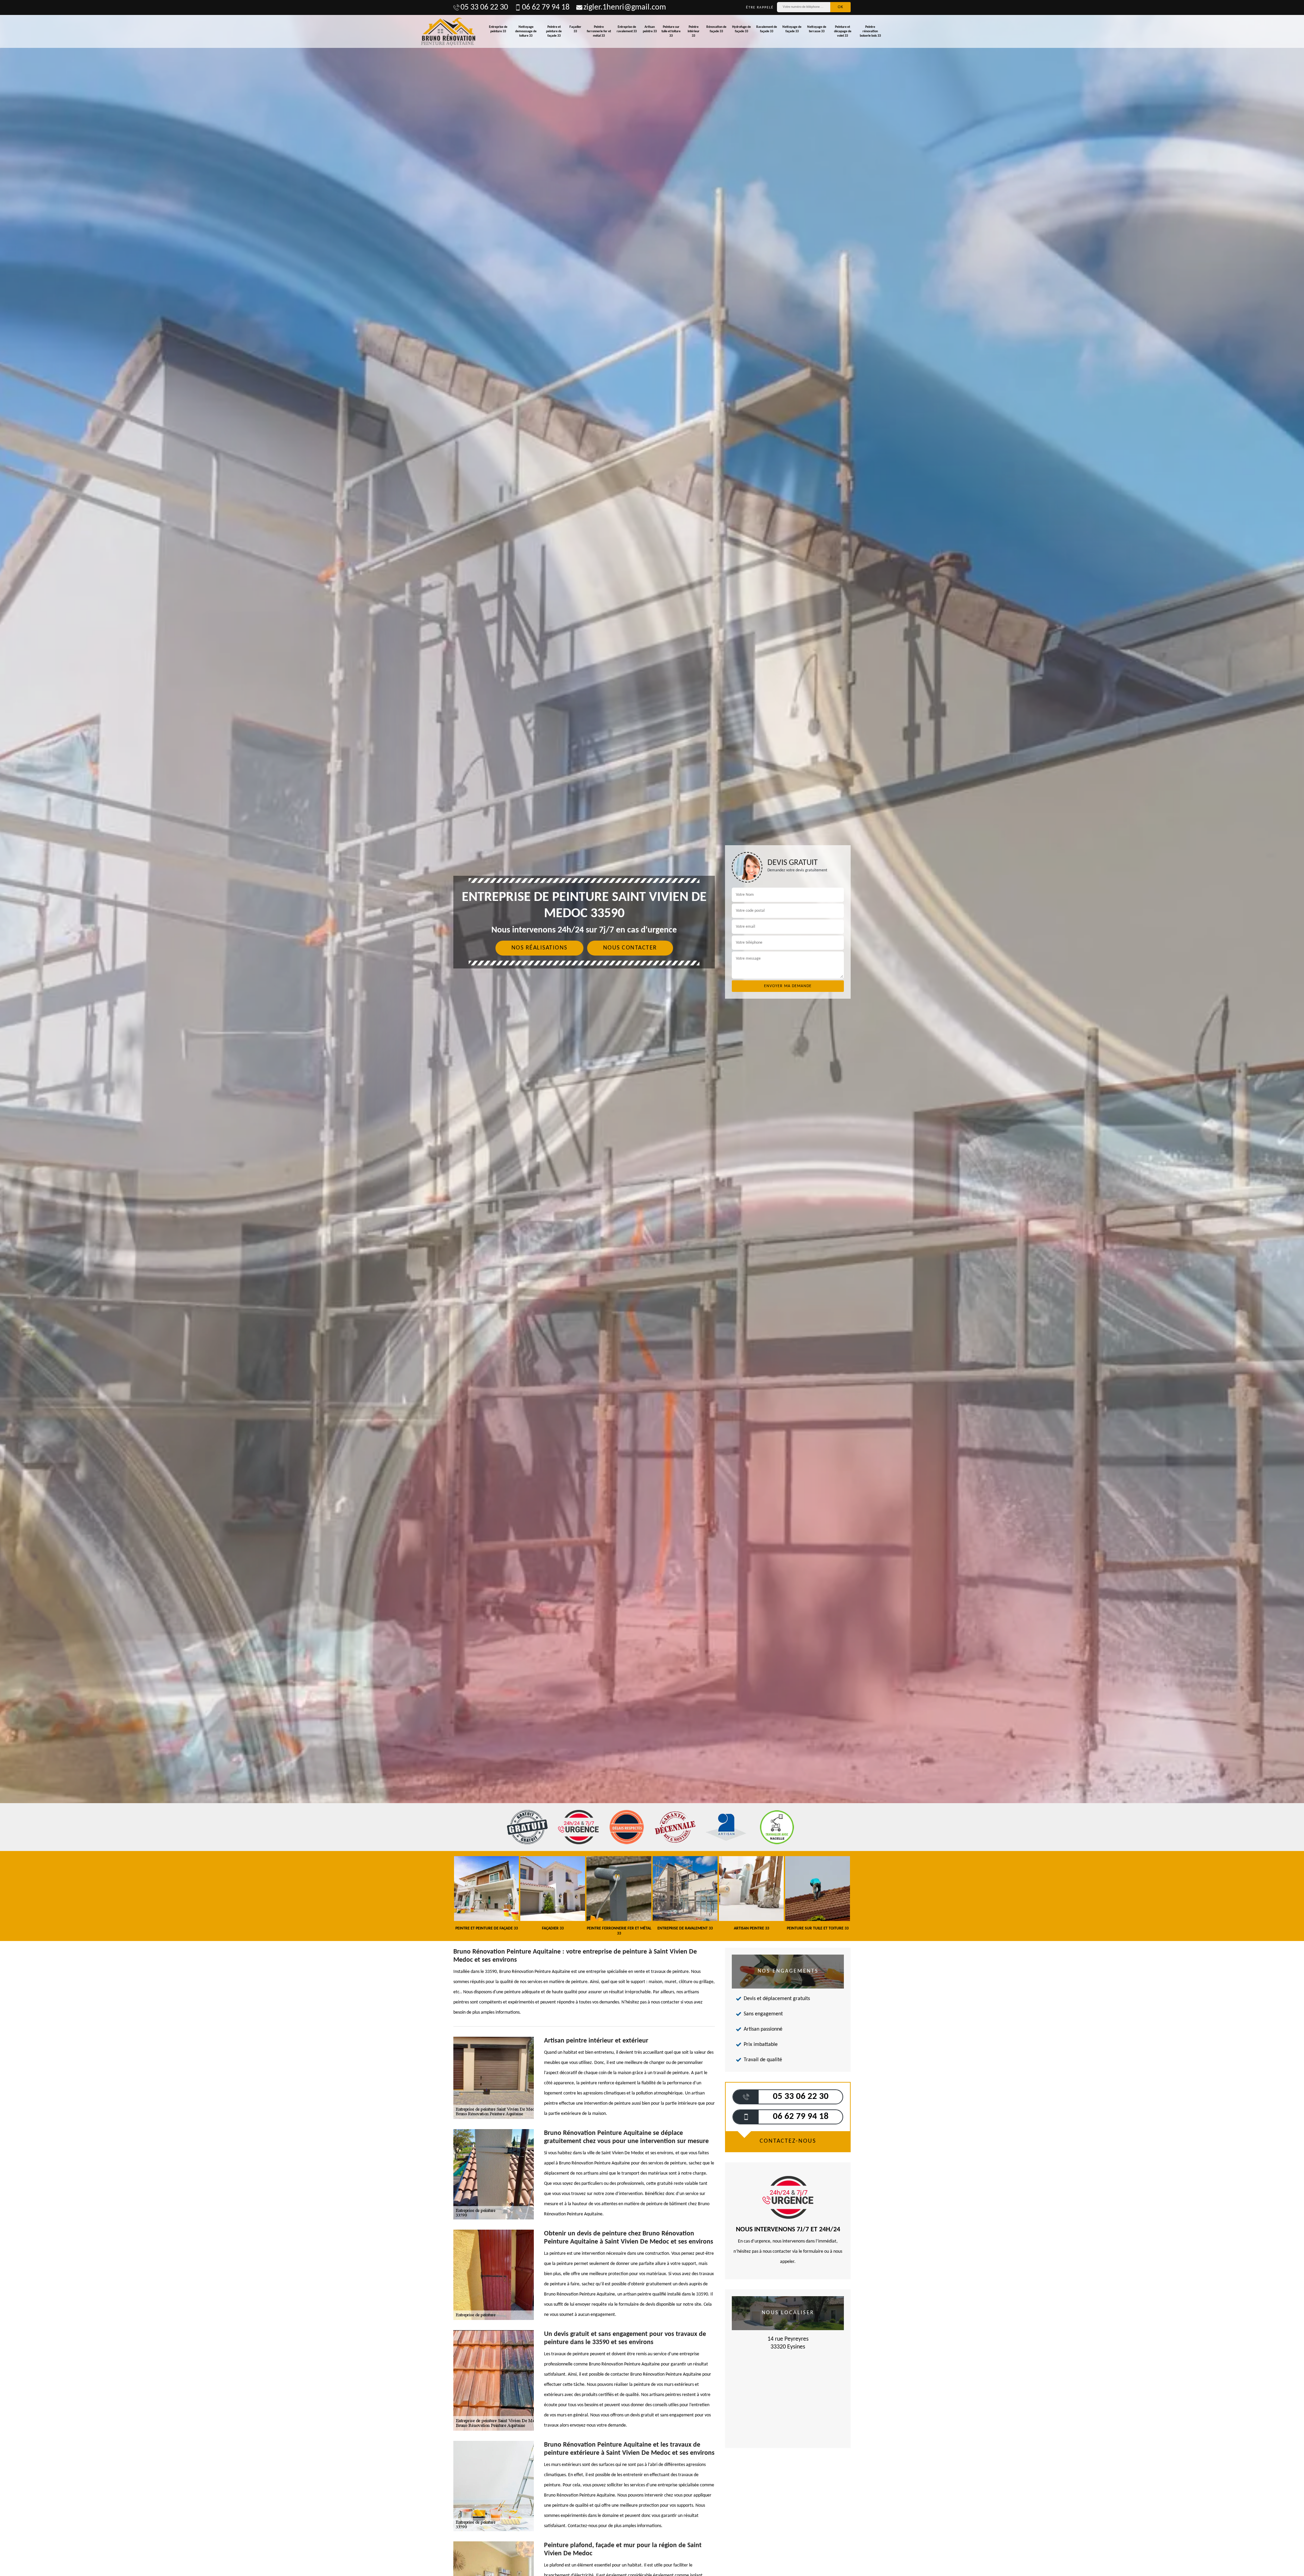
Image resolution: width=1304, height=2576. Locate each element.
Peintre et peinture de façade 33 (554, 31)
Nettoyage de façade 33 (792, 29)
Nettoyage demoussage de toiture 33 (526, 31)
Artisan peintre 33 (650, 29)
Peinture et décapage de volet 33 (843, 31)
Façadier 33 (575, 29)
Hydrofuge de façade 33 (741, 29)
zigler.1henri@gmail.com (625, 7)
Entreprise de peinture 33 (498, 29)
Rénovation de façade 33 (716, 29)
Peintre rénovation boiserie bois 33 (870, 31)
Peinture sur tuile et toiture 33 (671, 31)
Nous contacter (630, 948)
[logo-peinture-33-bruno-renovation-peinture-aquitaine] (449, 31)
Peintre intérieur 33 (694, 31)
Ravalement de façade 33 (767, 29)
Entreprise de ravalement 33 (627, 29)
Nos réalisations (539, 948)
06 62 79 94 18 (546, 7)
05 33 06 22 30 (484, 7)
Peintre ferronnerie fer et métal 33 (599, 31)
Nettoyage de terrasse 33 (817, 29)
